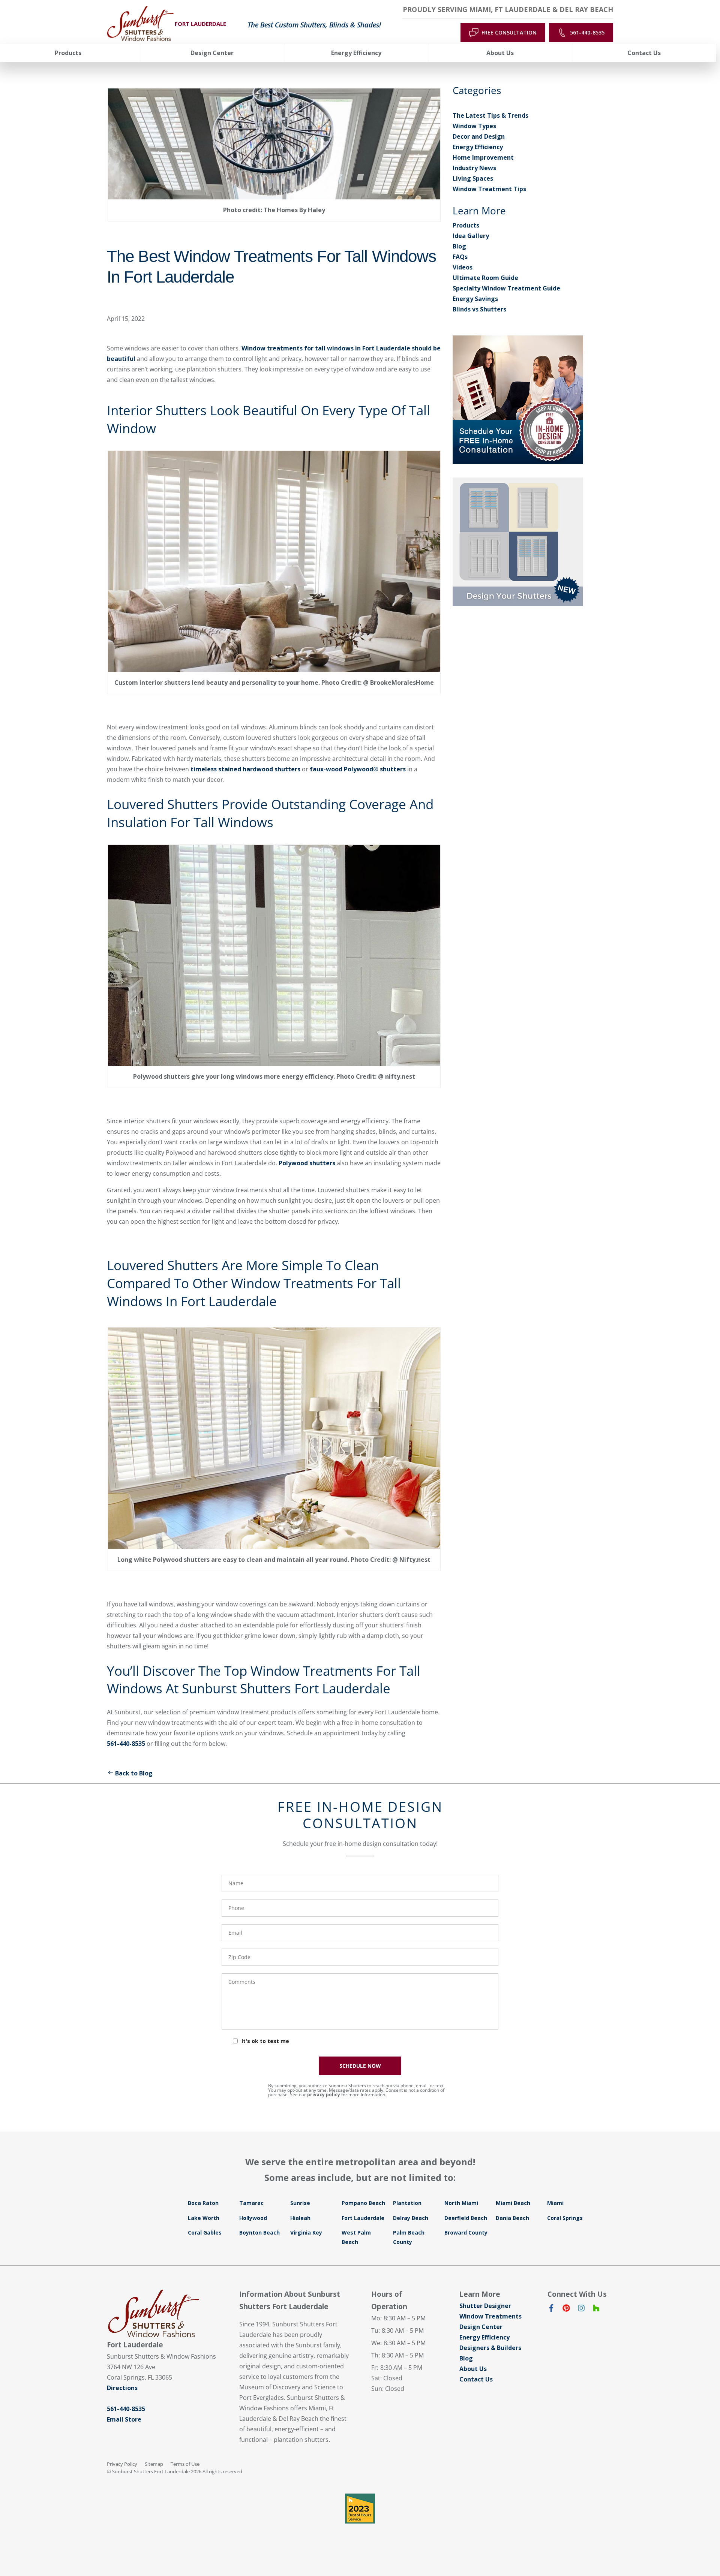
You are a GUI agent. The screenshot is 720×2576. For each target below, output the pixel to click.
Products (466, 225)
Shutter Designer (485, 2306)
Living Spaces (473, 178)
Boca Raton (203, 2203)
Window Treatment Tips (489, 189)
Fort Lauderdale (363, 2218)
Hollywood (253, 2218)
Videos (463, 267)
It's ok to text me (265, 2041)
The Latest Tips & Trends (490, 115)
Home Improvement (483, 157)
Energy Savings (475, 299)
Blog (459, 246)
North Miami (461, 2203)
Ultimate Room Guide (485, 278)
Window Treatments (490, 2316)
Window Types (474, 126)
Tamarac (251, 2203)
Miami (555, 2203)
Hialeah (300, 2218)
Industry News (474, 168)
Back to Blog (134, 1773)
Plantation (407, 2203)
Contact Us (476, 2379)
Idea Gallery (471, 236)
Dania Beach (512, 2218)
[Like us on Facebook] (551, 2310)
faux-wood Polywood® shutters (358, 769)
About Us (473, 2369)
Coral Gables (205, 2232)
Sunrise (300, 2203)
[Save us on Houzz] (596, 2310)
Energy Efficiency (478, 147)
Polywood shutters (307, 1163)
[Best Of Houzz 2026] (360, 2509)
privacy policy (324, 2095)
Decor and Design (479, 136)
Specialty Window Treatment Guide (506, 288)
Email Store (124, 2419)
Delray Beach (411, 2218)
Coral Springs (565, 2218)
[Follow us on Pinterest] (566, 2310)
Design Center (481, 2327)
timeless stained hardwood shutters (245, 769)
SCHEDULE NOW (360, 2066)
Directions (122, 2388)
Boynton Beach (259, 2232)
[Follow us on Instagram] (581, 2310)
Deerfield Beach (466, 2218)
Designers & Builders (490, 2348)
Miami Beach (513, 2203)
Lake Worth (204, 2218)
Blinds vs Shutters (479, 309)
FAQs (460, 257)
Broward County (466, 2232)
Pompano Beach (363, 2203)
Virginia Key (306, 2232)
